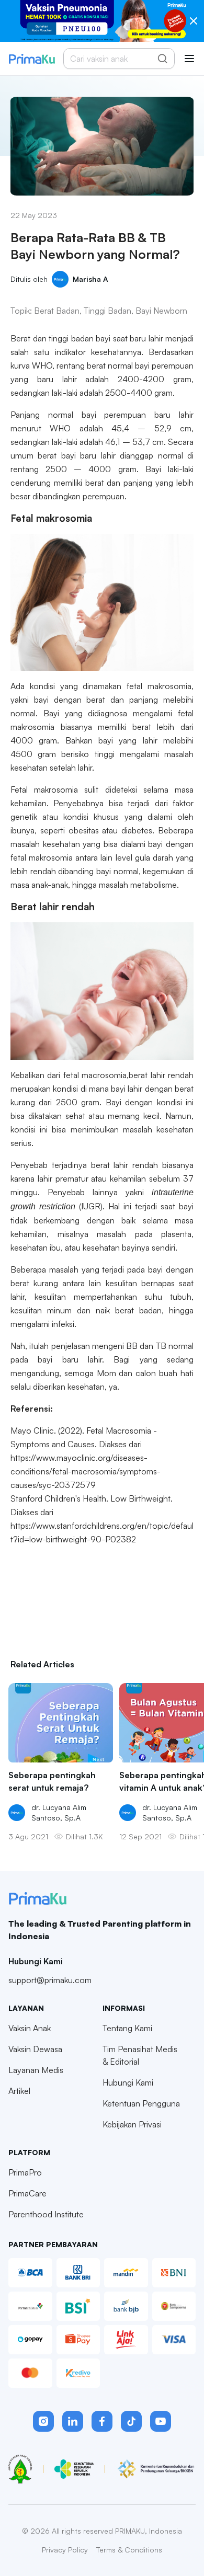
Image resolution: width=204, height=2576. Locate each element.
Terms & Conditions (129, 2550)
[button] (43, 2421)
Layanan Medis (36, 2070)
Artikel (19, 2091)
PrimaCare (27, 2193)
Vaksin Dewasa (35, 2049)
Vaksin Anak (30, 2028)
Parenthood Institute (46, 2214)
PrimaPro (25, 2172)
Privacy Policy (65, 2550)
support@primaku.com (50, 1980)
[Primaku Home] (32, 59)
